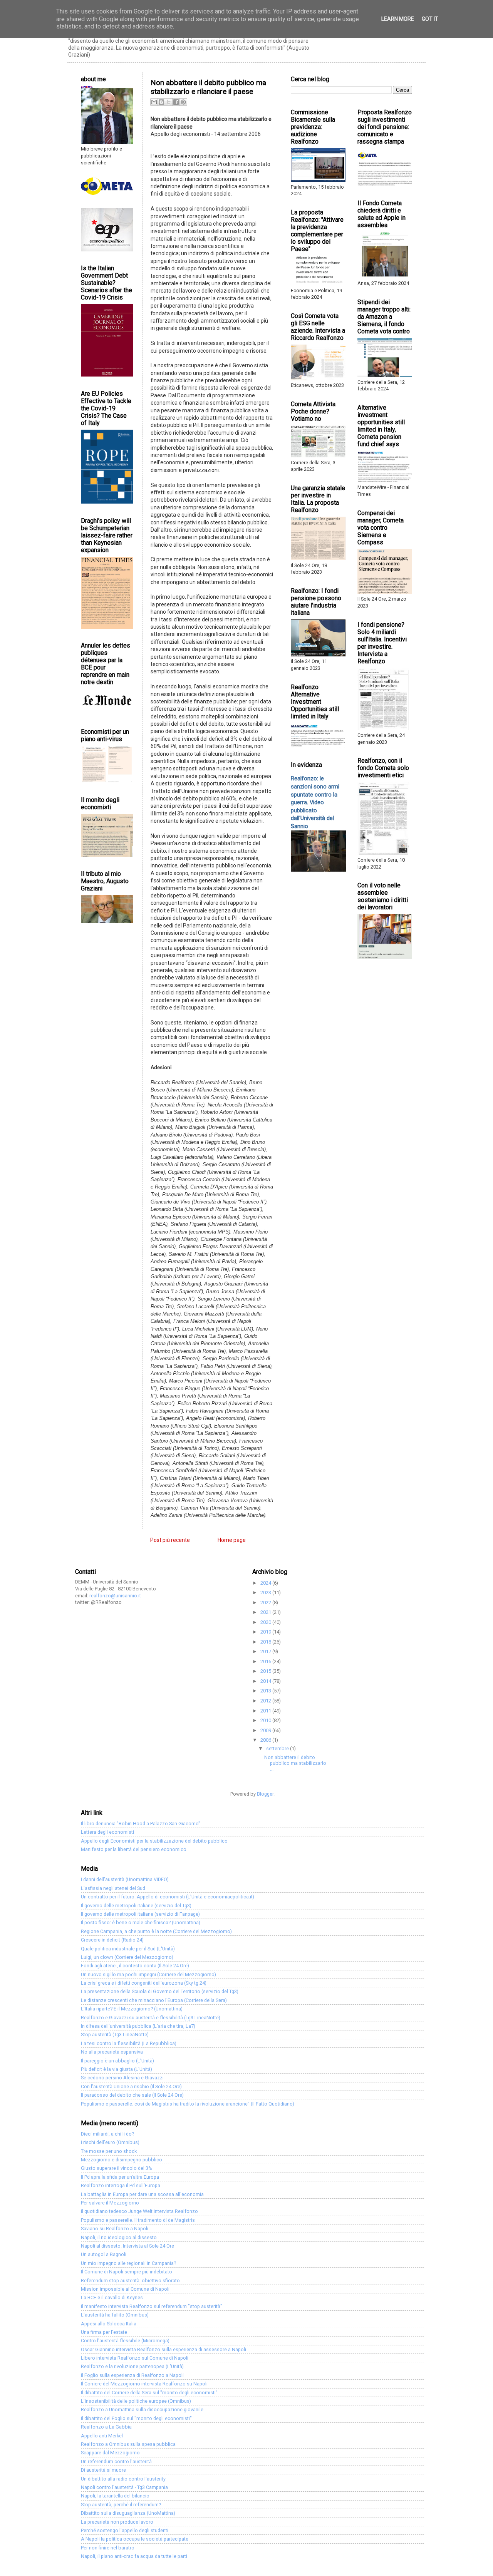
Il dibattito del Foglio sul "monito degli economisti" (136, 2418)
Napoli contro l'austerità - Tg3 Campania (124, 2487)
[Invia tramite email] (154, 102)
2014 (266, 1681)
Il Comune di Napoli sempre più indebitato (127, 2272)
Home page (232, 1540)
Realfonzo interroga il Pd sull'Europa (121, 2185)
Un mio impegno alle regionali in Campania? (128, 2263)
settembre (278, 1748)
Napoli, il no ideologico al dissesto (119, 2237)
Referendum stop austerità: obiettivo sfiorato (130, 2281)
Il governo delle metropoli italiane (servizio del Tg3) (136, 1906)
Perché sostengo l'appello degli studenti (125, 2530)
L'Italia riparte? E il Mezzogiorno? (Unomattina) (132, 2009)
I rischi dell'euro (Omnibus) (110, 2142)
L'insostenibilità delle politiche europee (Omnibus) (136, 2401)
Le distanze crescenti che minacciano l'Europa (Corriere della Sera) (154, 2000)
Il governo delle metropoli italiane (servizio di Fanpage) (140, 1914)
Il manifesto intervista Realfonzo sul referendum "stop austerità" (152, 2306)
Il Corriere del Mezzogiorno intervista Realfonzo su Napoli (144, 2384)
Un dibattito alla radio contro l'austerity (123, 2479)
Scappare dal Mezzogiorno (110, 2453)
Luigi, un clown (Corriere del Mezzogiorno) (127, 1957)
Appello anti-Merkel (102, 2436)
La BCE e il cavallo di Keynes (112, 2297)
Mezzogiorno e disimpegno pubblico (122, 2160)
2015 (266, 1671)
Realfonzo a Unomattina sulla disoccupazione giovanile (142, 2409)
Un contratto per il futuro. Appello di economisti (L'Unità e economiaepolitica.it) (168, 1897)
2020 (266, 1622)
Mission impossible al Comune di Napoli (125, 2289)
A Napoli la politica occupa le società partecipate (135, 2539)
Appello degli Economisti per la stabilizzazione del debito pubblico (154, 1841)
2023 (266, 1593)
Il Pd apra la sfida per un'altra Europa (120, 2177)
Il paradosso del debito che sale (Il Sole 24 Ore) (132, 2095)
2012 (266, 1701)
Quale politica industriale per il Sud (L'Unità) (128, 1949)
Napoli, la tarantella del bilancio (115, 2496)
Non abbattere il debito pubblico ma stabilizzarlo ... (295, 1763)
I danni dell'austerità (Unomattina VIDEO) (125, 1879)
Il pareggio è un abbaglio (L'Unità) (117, 2061)
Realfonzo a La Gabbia (106, 2427)
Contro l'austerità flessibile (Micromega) (125, 2341)
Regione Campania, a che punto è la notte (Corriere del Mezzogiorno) (156, 1931)
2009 (266, 1730)
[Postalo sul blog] (161, 102)
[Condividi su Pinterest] (183, 102)
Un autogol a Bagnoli (104, 2254)
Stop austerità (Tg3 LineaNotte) (115, 2035)
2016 (266, 1661)
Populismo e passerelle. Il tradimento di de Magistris (138, 2220)
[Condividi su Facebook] (176, 102)
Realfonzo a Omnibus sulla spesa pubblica (128, 2444)
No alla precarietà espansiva (112, 2052)
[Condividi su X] (169, 102)
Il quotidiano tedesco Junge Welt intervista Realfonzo (139, 2211)
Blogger (265, 1794)
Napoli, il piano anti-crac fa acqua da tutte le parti (134, 2556)
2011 (266, 1711)
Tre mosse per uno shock (109, 2151)
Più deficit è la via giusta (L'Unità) (117, 2069)
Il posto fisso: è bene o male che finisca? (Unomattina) (141, 1922)
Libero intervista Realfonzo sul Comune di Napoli (135, 2358)
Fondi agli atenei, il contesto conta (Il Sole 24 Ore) (135, 1966)
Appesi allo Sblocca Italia (109, 2324)
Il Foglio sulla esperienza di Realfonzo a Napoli (132, 2375)
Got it (430, 19)
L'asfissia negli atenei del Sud (113, 1888)
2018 (266, 1642)
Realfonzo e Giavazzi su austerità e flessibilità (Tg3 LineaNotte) (151, 2018)
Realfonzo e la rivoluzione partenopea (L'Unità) (132, 2366)
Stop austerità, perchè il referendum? (121, 2505)
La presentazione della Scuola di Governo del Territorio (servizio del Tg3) (160, 1991)
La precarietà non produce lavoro (117, 2522)
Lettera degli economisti (107, 1832)
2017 (266, 1651)
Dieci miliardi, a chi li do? (107, 2134)
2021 (266, 1612)
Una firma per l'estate (104, 2332)
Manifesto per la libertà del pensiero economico (134, 1849)
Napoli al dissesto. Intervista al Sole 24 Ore (127, 2246)
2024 (266, 1583)
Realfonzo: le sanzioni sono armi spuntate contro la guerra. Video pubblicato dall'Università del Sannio (315, 802)
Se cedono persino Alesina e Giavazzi (122, 2078)
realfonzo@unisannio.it (115, 1596)
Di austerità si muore (103, 2470)
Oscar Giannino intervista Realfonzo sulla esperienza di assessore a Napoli (163, 2349)
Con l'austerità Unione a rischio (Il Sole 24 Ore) (131, 2086)
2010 (266, 1720)
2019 (266, 1632)
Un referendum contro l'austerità (116, 2461)
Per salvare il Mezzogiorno (110, 2203)
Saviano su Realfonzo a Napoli (115, 2229)
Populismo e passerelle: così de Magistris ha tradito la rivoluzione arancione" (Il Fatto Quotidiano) (188, 2104)
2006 (266, 1740)
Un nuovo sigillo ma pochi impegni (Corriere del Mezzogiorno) (148, 1974)
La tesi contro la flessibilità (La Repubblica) (129, 2043)
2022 (266, 1603)
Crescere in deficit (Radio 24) (112, 1940)
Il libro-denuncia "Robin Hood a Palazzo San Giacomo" (141, 1824)
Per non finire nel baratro (108, 2548)
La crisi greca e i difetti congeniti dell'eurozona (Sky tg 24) (144, 1983)
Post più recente (170, 1540)
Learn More (398, 19)
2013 (266, 1691)
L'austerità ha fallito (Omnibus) (115, 2315)
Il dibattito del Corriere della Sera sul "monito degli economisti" (149, 2393)
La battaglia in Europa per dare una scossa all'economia (142, 2194)
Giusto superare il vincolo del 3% (117, 2168)
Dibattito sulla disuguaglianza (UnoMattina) (128, 2513)
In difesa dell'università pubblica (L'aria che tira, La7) (138, 2026)
